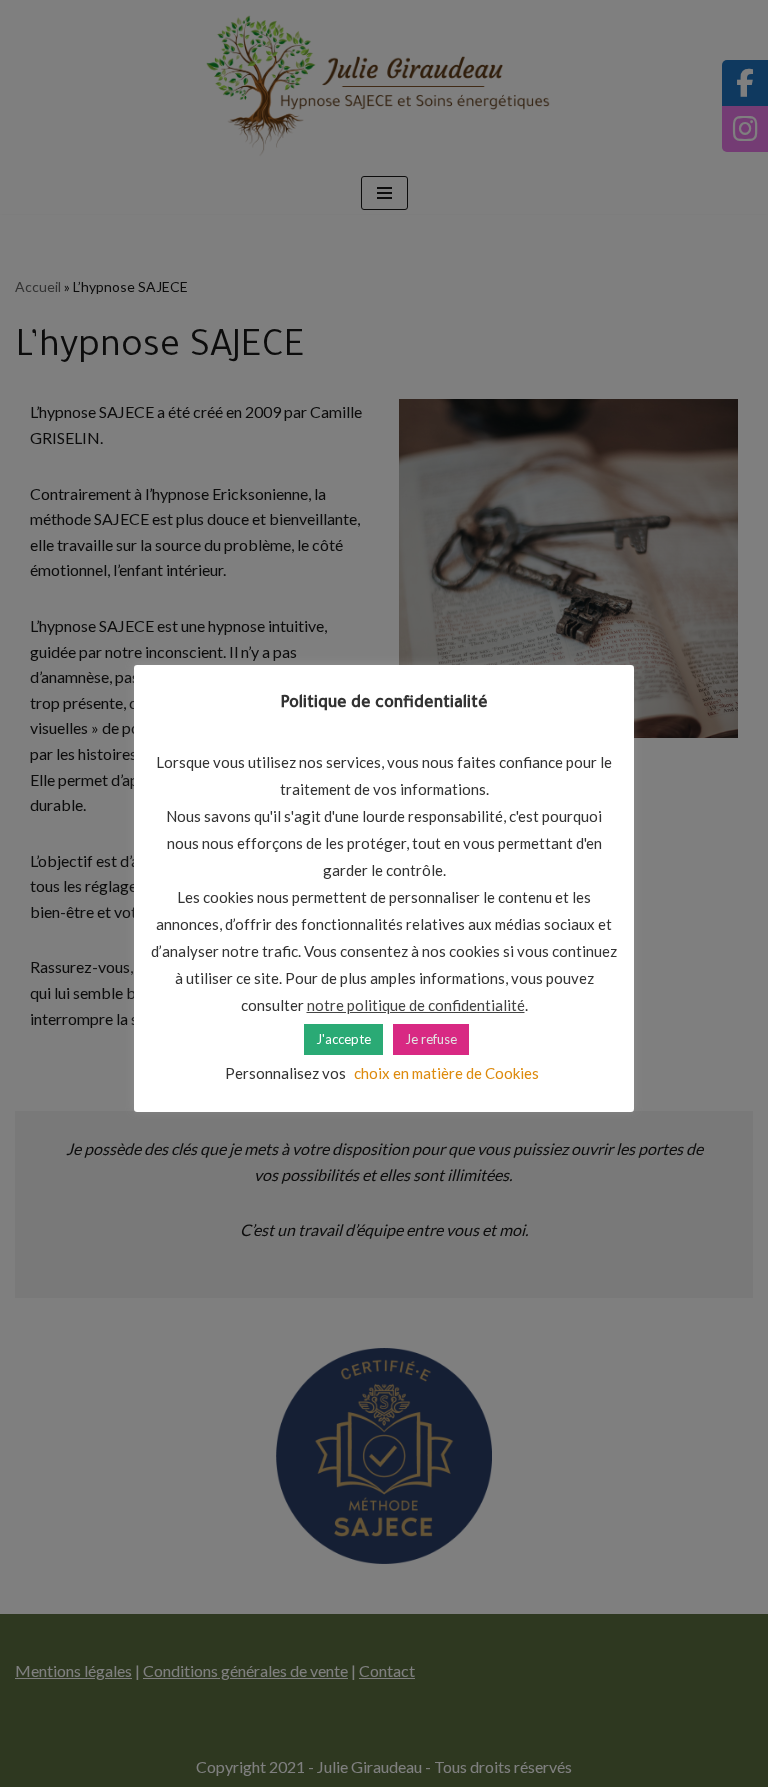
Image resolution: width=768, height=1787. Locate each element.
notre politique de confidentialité (416, 1005)
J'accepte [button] (343, 1039)
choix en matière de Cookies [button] (446, 1073)
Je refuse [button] (431, 1039)
